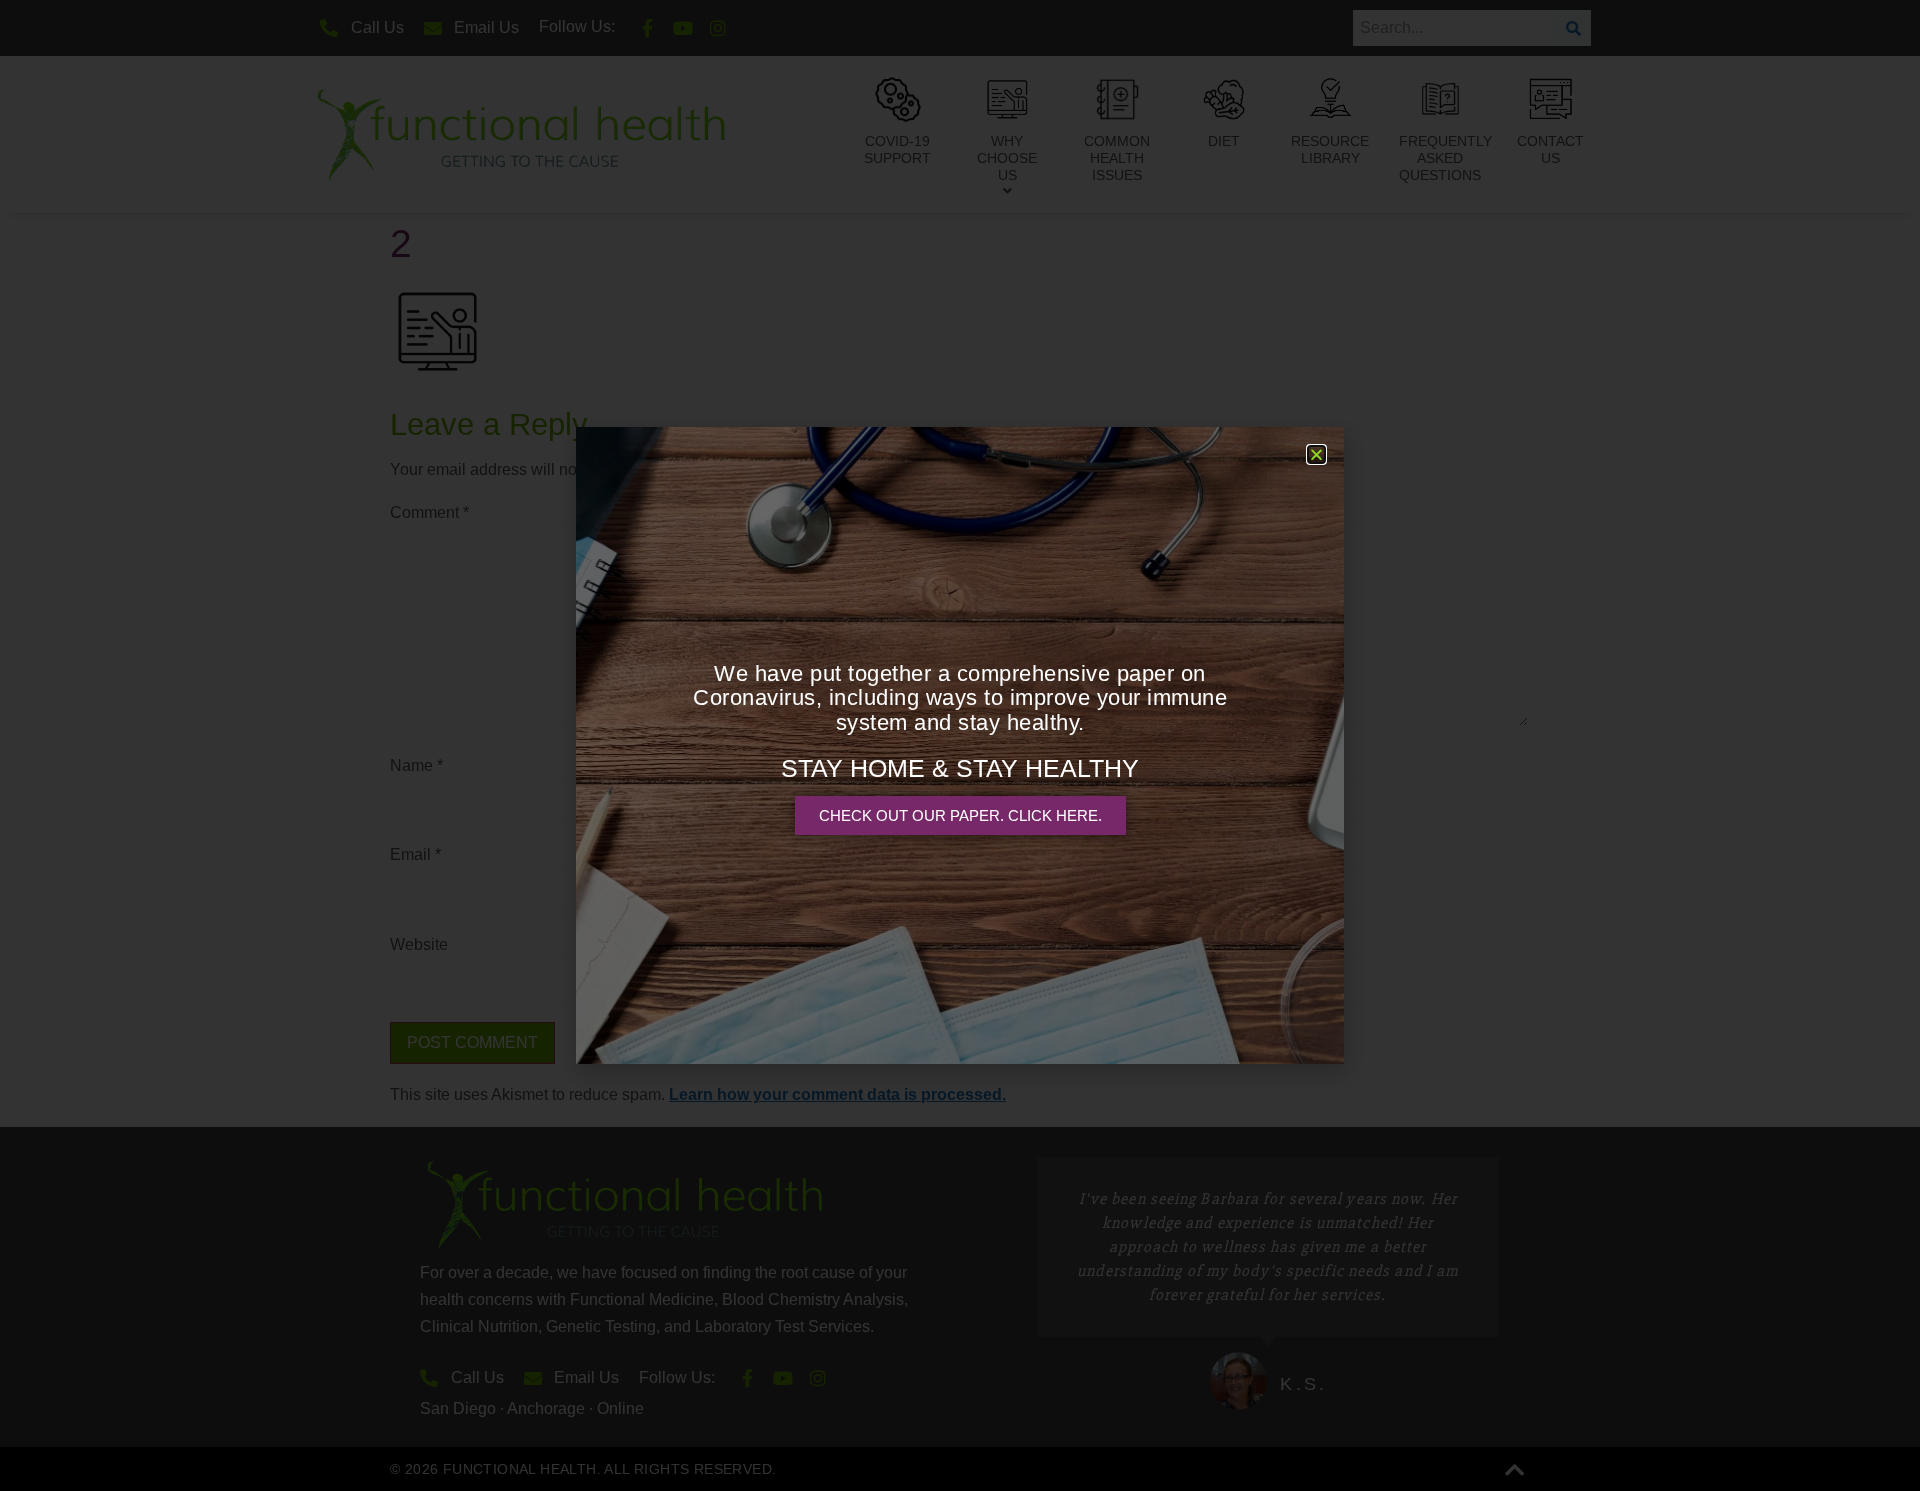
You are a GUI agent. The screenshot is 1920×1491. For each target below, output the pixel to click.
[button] (1316, 454)
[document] (960, 745)
